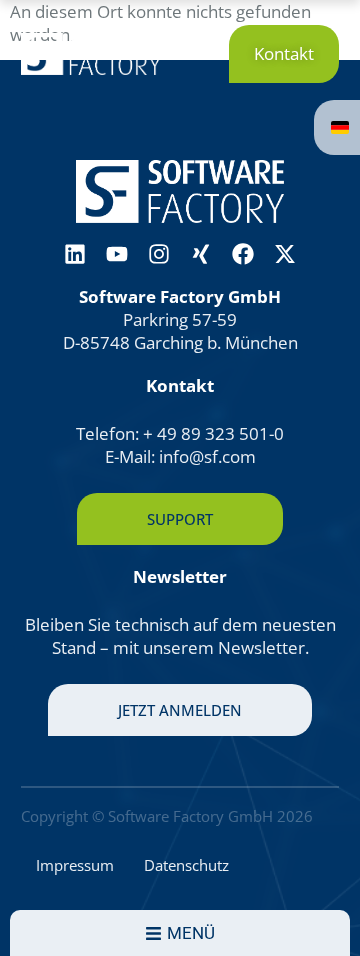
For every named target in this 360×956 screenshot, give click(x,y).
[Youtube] (117, 254)
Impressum (75, 865)
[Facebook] (243, 254)
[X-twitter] (285, 254)
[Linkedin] (75, 254)
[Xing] (201, 254)
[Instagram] (159, 254)
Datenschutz (186, 865)
